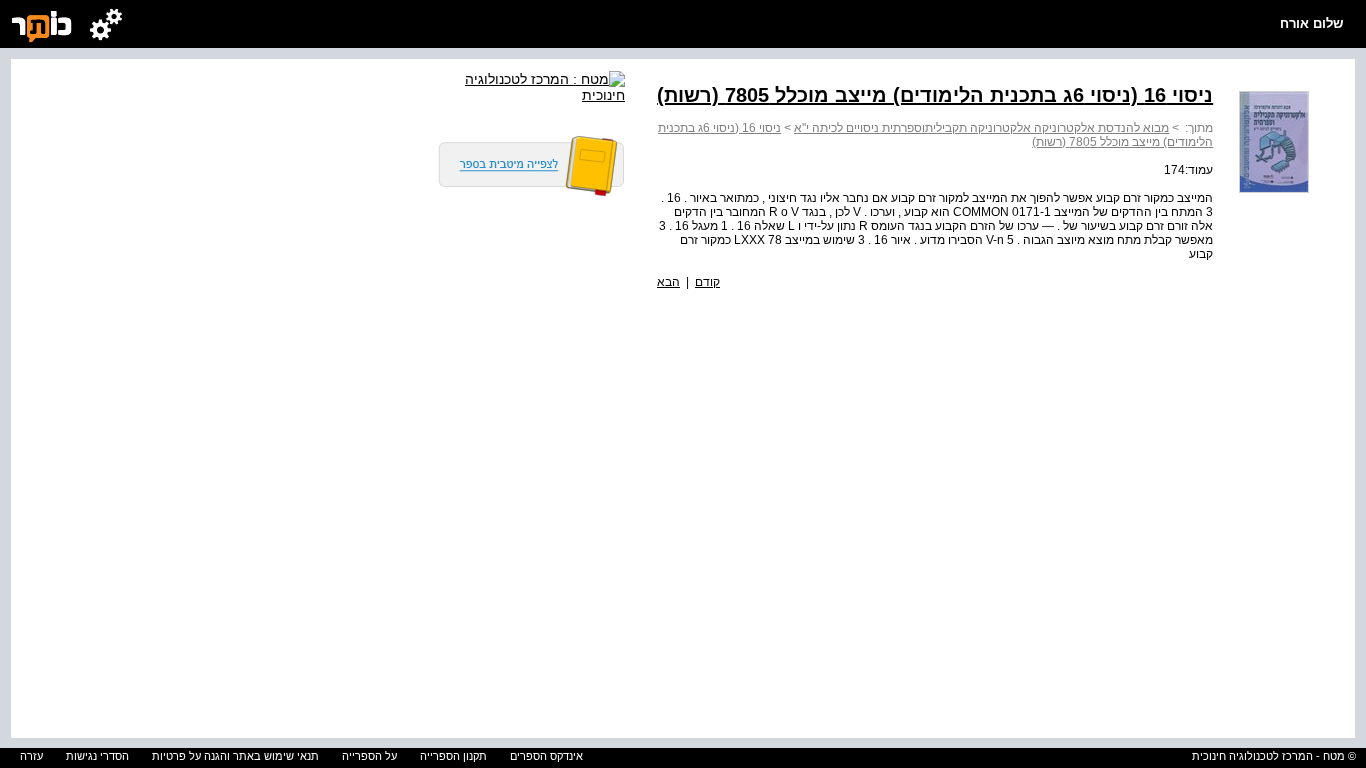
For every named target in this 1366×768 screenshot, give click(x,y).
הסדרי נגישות (97, 756)
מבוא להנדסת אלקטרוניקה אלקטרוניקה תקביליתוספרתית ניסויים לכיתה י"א (981, 128)
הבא (668, 282)
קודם (707, 282)
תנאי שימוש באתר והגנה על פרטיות (235, 756)
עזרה (31, 756)
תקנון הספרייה (453, 756)
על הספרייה (369, 756)
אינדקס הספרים (546, 756)
